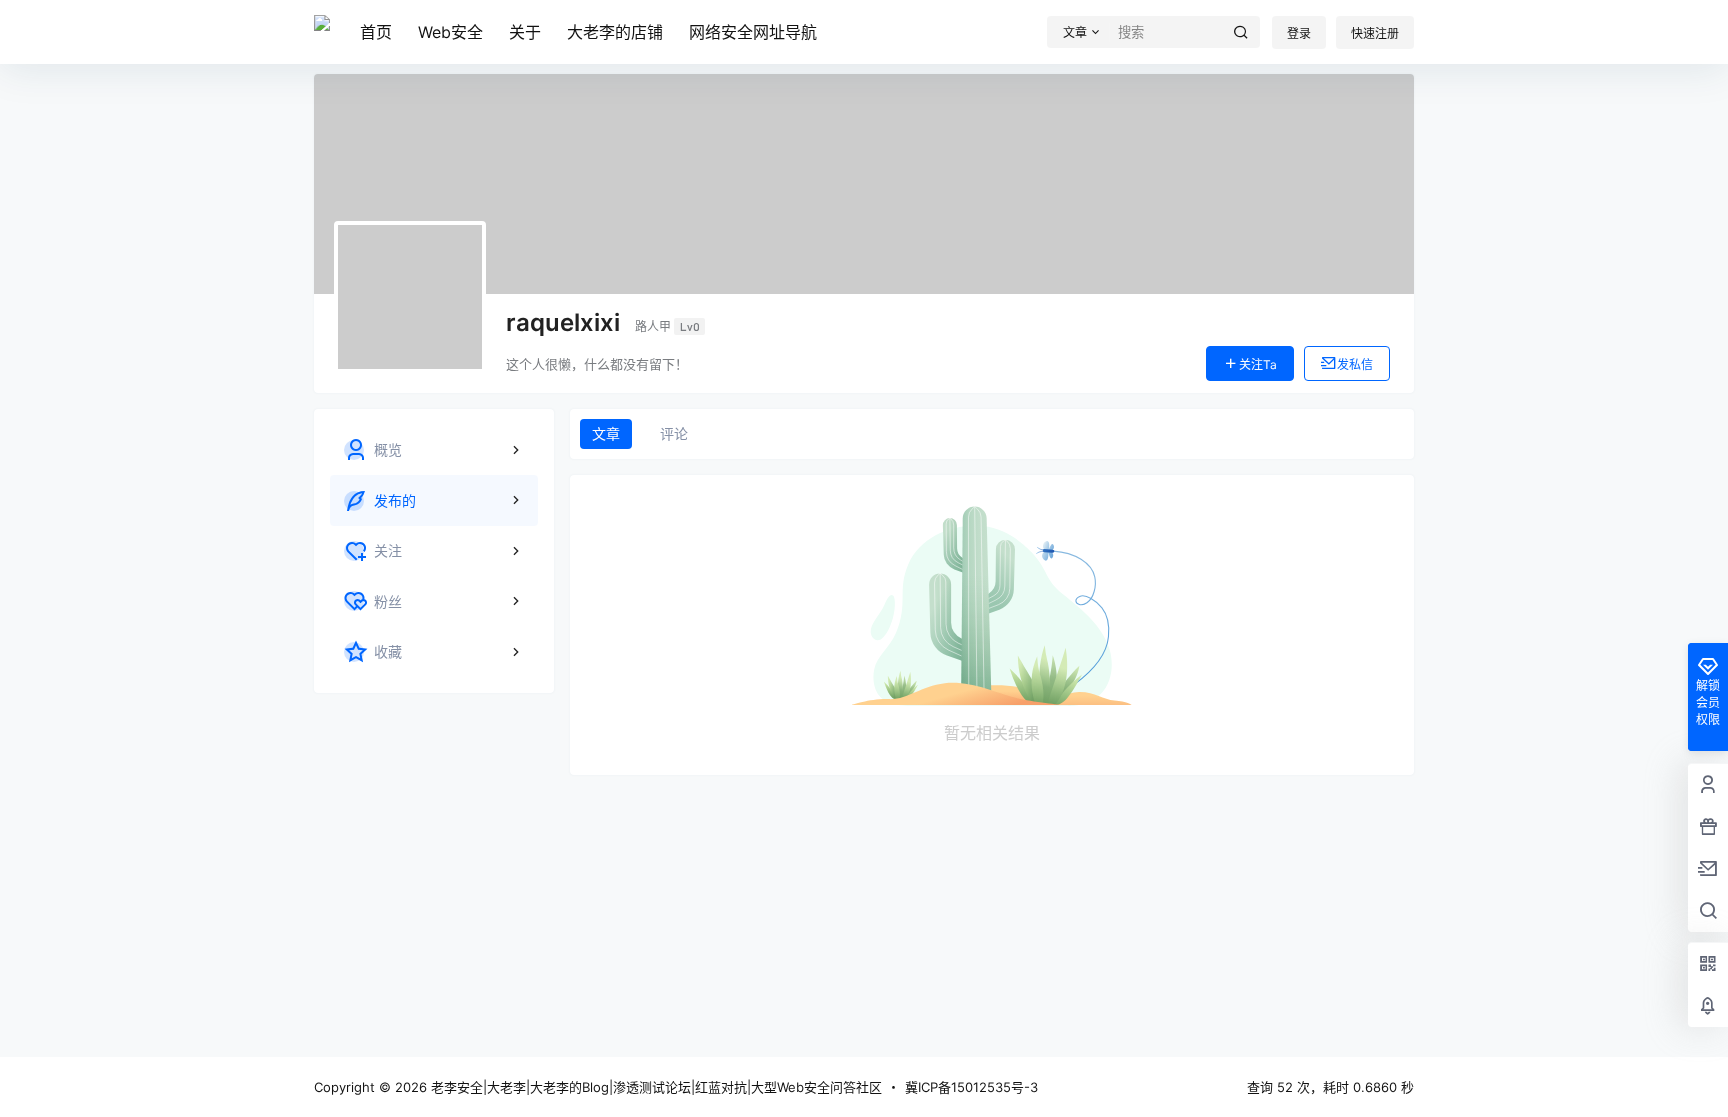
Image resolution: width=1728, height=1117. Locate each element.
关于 (525, 32)
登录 (1299, 33)
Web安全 (450, 32)
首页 (376, 32)
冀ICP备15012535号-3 (971, 1087)
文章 (606, 433)
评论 (674, 433)
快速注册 (1375, 33)
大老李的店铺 (615, 32)
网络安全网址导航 (753, 32)
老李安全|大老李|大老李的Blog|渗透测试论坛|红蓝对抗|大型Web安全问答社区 (654, 1087)
